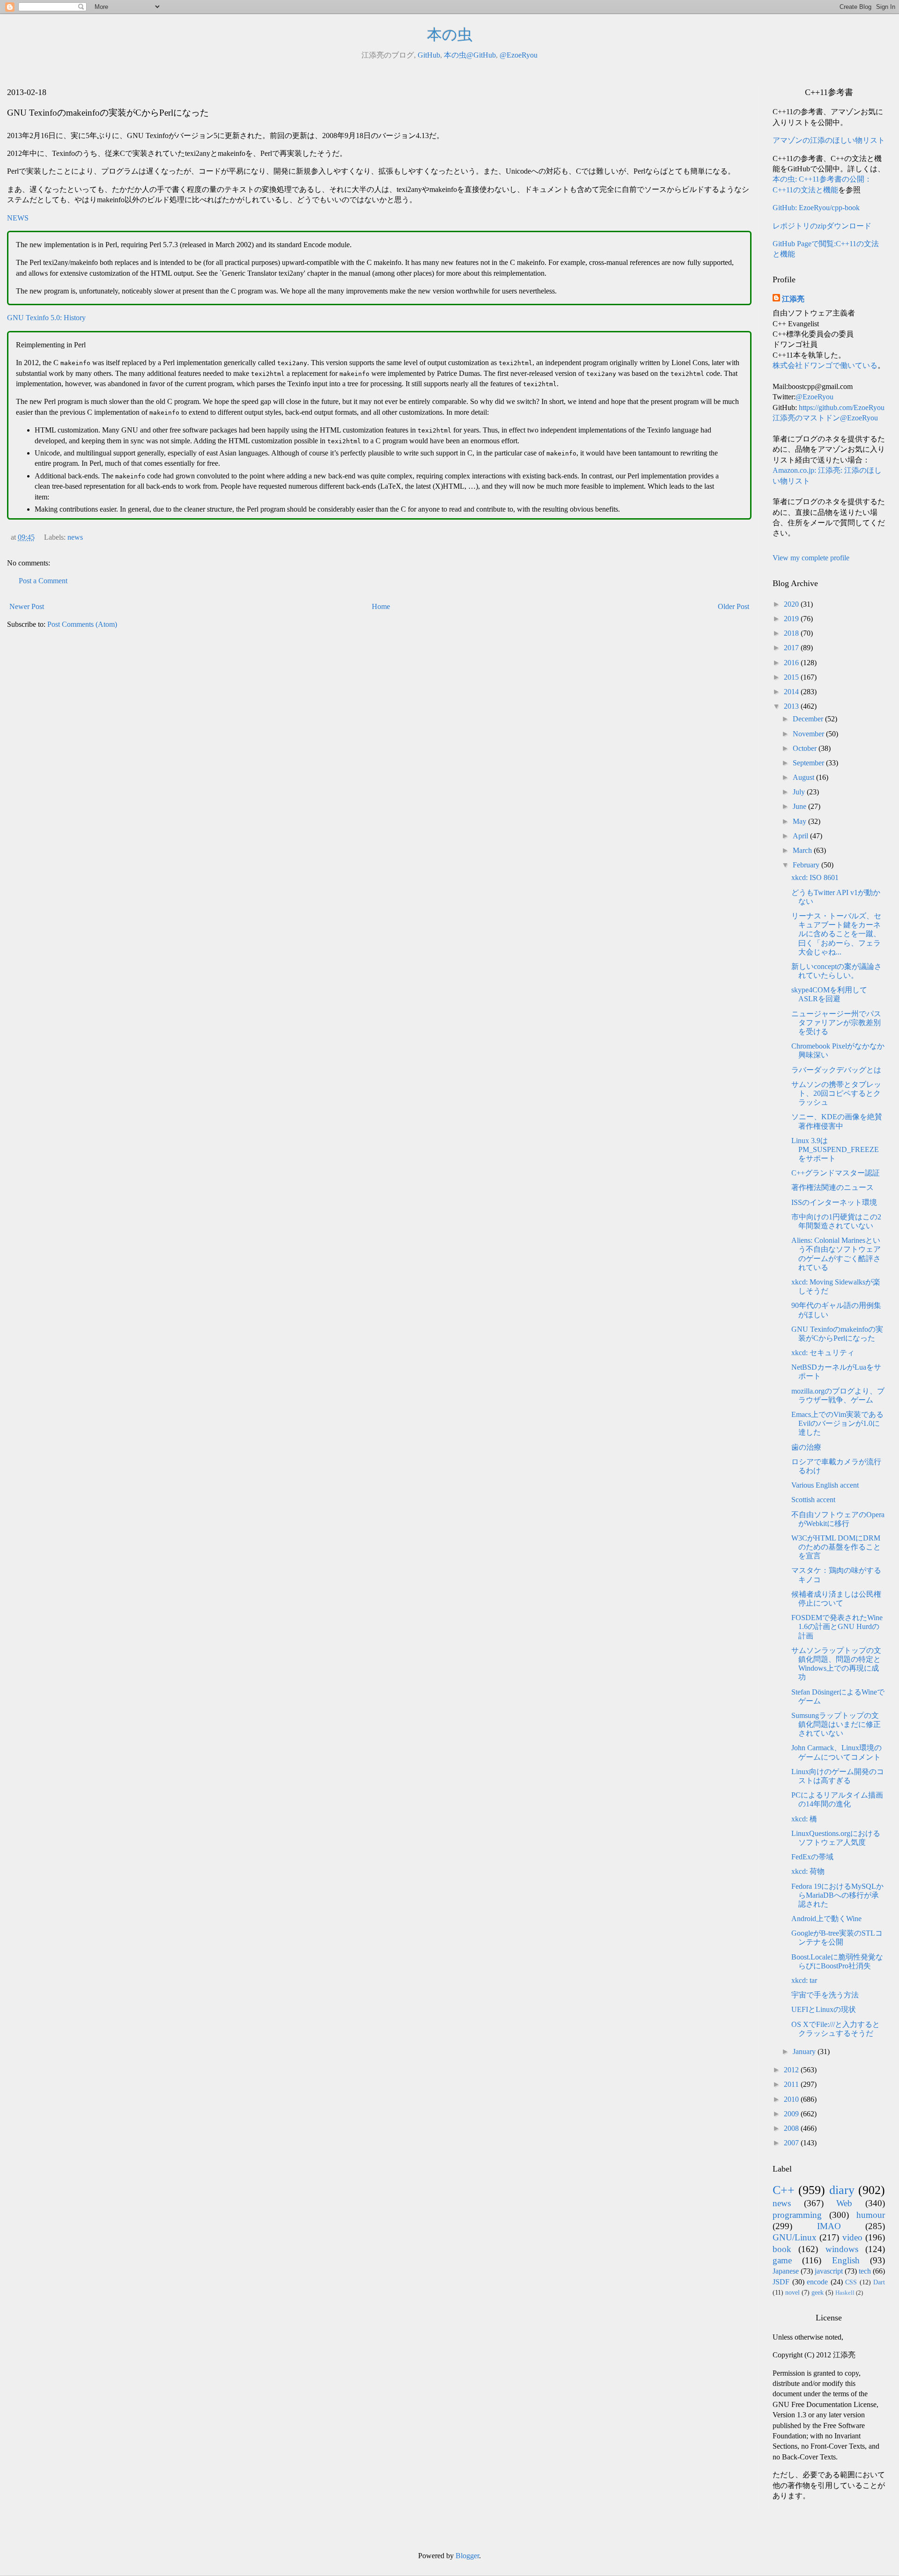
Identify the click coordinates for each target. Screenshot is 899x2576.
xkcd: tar (804, 1980)
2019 (792, 619)
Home (381, 606)
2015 (792, 677)
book (782, 2249)
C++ (784, 2190)
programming (797, 2215)
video (852, 2237)
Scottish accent (813, 1500)
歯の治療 (806, 1447)
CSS (851, 2282)
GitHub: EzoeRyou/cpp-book (816, 208)
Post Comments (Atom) (82, 624)
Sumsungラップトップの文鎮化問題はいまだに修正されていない (836, 1724)
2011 (792, 2084)
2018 (792, 633)
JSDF (781, 2282)
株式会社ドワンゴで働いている (825, 365)
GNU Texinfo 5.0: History (46, 318)
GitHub (429, 55)
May (800, 821)
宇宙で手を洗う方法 (825, 1995)
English (846, 2260)
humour (871, 2215)
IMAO (829, 2226)
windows (842, 2249)
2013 (792, 706)
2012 (792, 2070)
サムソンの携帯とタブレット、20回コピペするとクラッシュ (836, 1093)
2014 (792, 692)
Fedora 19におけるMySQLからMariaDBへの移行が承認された (837, 1895)
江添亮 (793, 299)
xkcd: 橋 (804, 1819)
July (800, 792)
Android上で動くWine (826, 1919)
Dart (879, 2282)
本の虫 (450, 35)
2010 (792, 2099)
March (803, 850)
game (782, 2260)
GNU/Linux (795, 2237)
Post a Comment (43, 581)
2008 (792, 2128)
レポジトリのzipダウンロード (822, 226)
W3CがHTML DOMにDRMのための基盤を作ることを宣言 (836, 1547)
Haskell (845, 2293)
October (806, 748)
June (800, 806)
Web (844, 2203)
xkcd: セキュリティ (823, 1353)
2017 (792, 648)
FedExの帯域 (812, 1857)
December (809, 719)
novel (792, 2292)
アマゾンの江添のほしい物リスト (829, 140)
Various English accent (825, 1485)
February (807, 865)
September (809, 763)
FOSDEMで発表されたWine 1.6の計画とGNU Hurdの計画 (837, 1626)
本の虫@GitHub (470, 55)
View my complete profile (811, 558)
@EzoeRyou (519, 55)
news (75, 537)
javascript (829, 2271)
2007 (792, 2143)
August (804, 777)
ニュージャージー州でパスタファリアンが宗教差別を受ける (836, 1023)
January (805, 2051)
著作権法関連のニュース (833, 1187)
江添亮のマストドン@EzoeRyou (825, 418)
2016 (792, 663)
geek (818, 2292)
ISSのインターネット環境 (834, 1202)
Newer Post (27, 606)
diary (842, 2190)
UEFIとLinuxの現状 (824, 2009)
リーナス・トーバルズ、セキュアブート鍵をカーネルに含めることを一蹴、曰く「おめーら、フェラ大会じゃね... (836, 934)
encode (817, 2282)
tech (865, 2271)
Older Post (733, 606)
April (801, 836)
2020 (792, 604)
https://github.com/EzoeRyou (842, 407)
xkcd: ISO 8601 (815, 877)
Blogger (467, 2556)
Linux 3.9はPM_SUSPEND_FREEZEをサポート (835, 1149)
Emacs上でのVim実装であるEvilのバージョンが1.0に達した (837, 1423)
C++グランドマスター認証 (836, 1173)
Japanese (786, 2271)
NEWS (18, 218)
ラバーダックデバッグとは (836, 1070)
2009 (792, 2114)
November (809, 734)
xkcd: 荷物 (808, 1871)
